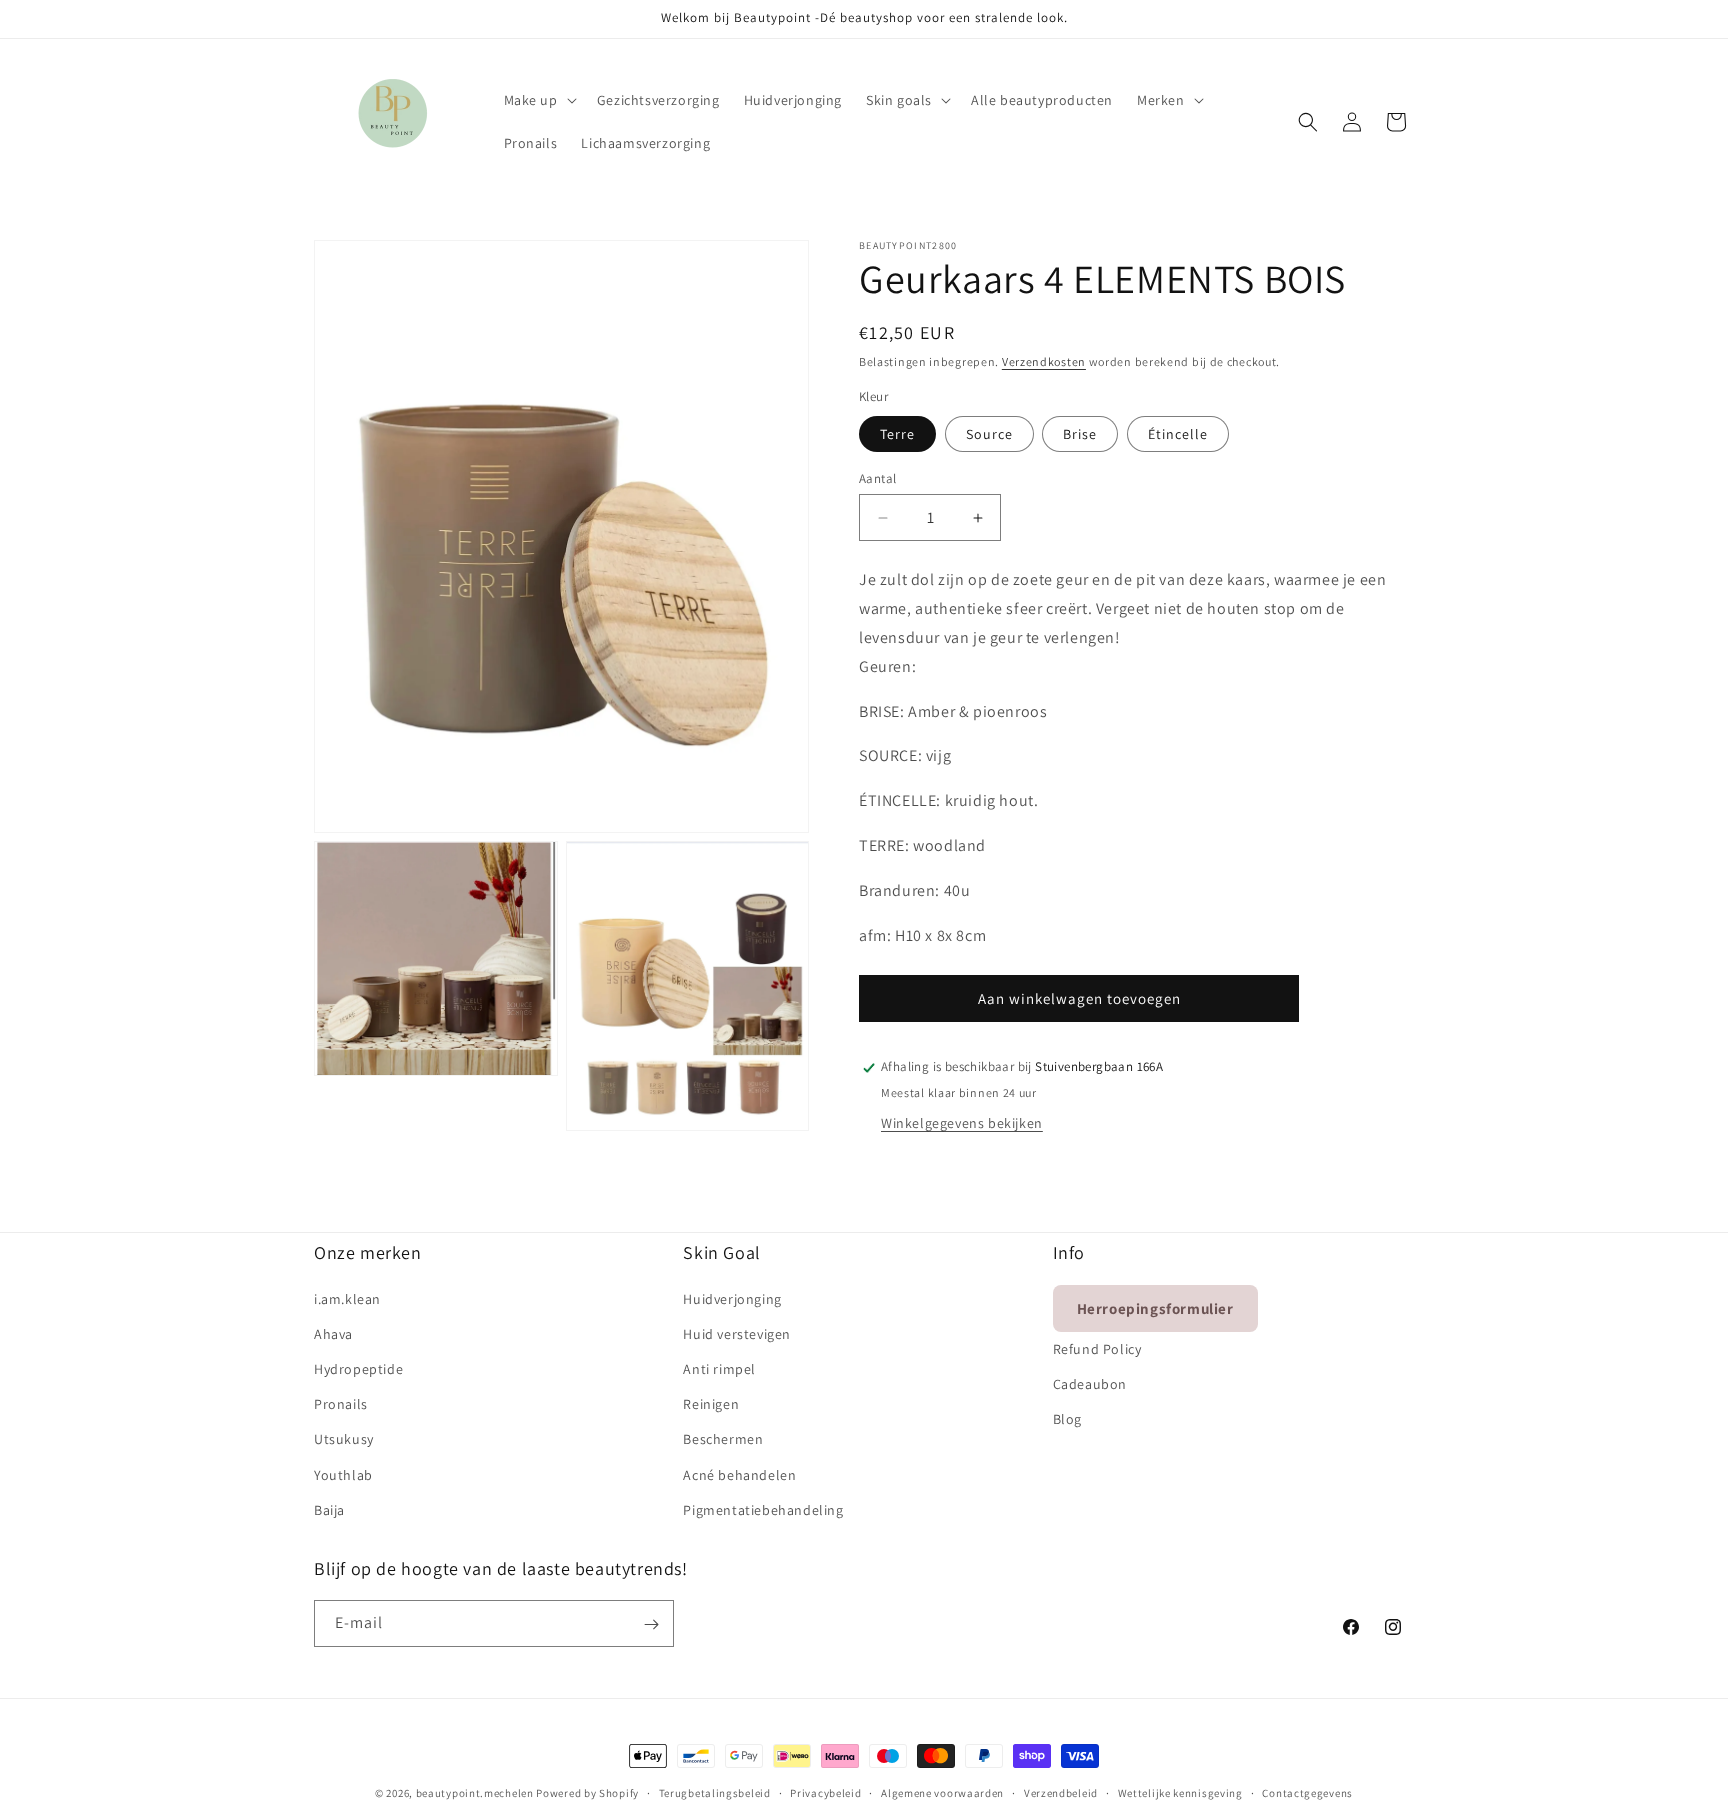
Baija (329, 1509)
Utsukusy (344, 1439)
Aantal (877, 478)
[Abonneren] (651, 1624)
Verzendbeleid (1061, 1792)
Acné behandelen (739, 1474)
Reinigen (711, 1403)
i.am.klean (347, 1298)
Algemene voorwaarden (942, 1792)
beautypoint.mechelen (475, 1793)
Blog (1067, 1418)
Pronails (341, 1403)
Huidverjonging (732, 1298)
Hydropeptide (358, 1368)
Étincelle (1178, 434)
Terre (897, 434)
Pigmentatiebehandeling (763, 1509)
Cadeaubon (1090, 1383)
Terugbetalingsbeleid (715, 1792)
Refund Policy (1097, 1348)
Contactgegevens (1307, 1792)
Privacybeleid (825, 1792)
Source (989, 434)
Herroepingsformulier (1155, 1307)
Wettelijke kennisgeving (1180, 1792)
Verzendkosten (1044, 361)
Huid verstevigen (737, 1333)
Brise (1080, 434)
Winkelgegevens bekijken (962, 1124)
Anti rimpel (719, 1368)
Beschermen (723, 1439)
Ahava (333, 1333)
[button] (538, 100)
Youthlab (343, 1474)
